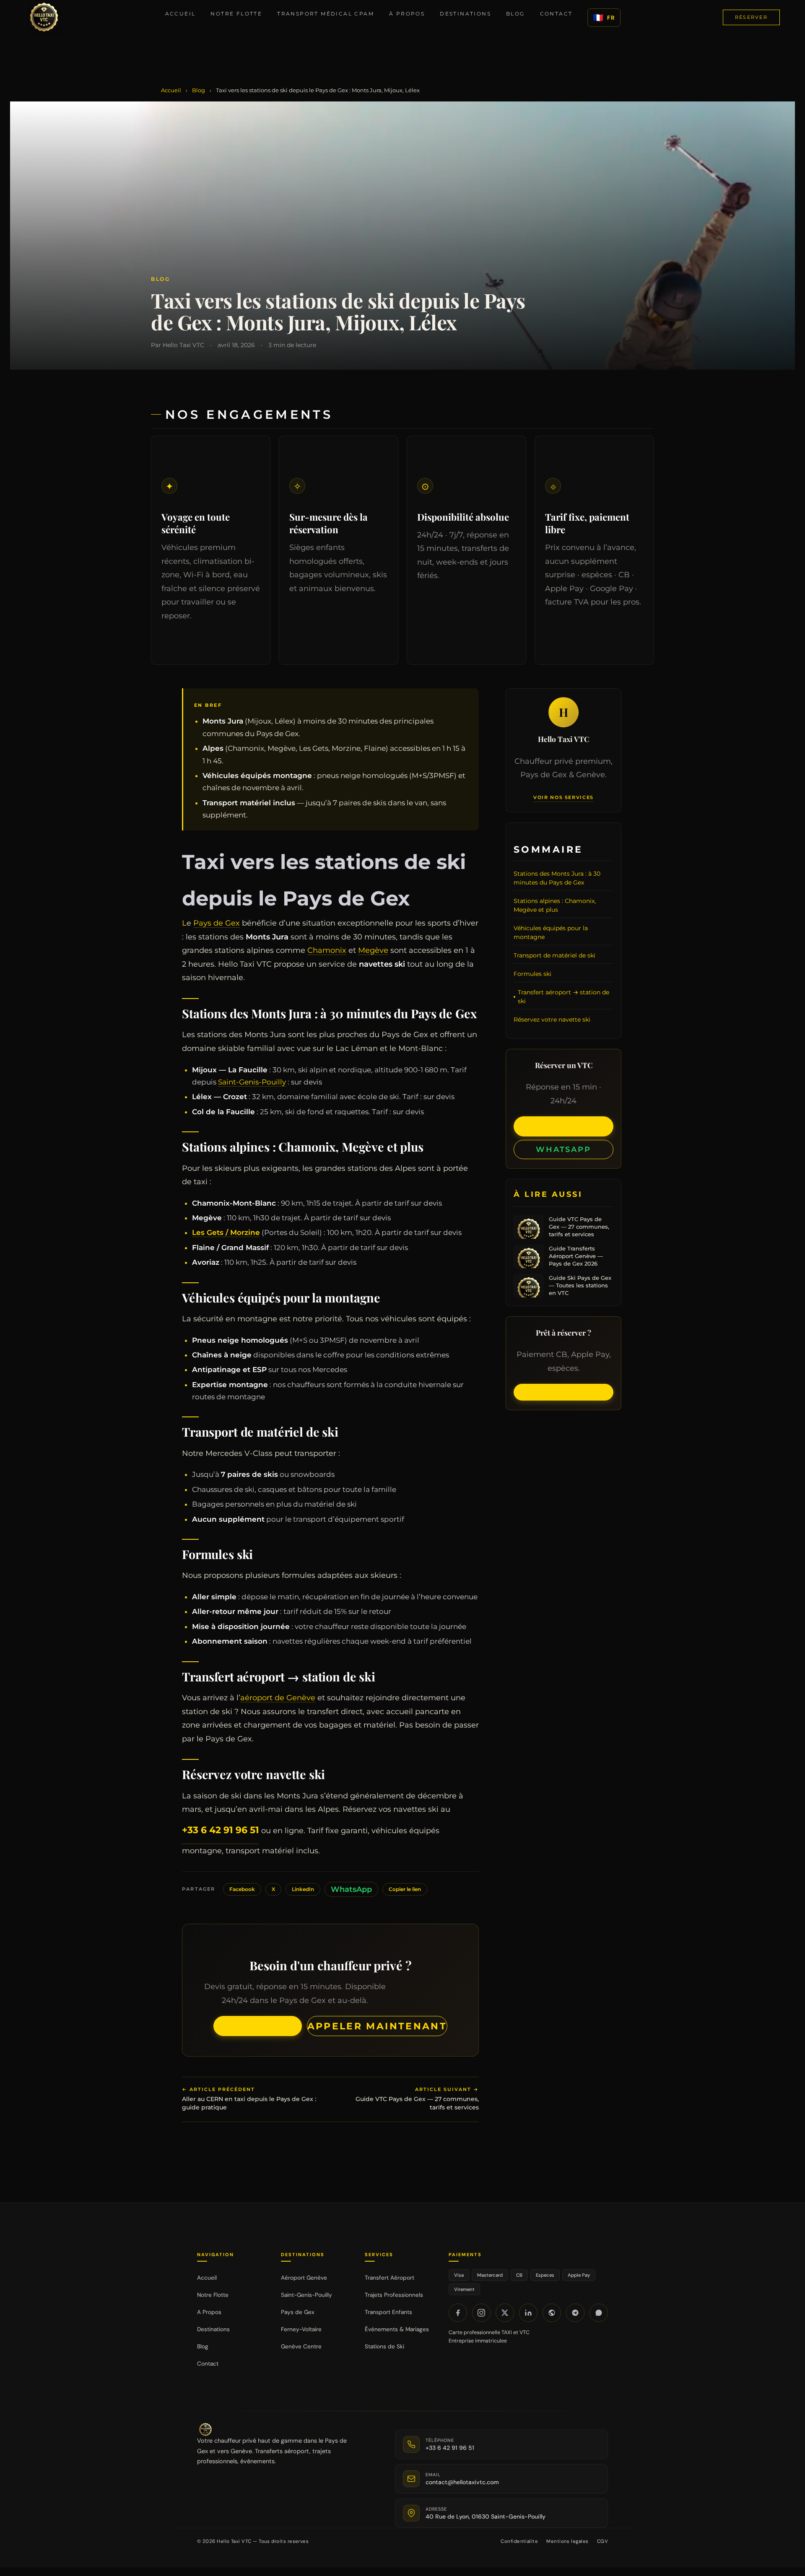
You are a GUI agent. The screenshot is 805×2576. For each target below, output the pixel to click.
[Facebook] (458, 2313)
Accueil (180, 14)
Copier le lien (405, 1889)
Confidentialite (519, 2541)
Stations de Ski (384, 2346)
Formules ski (532, 974)
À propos (407, 14)
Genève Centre (301, 2346)
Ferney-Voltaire (301, 2329)
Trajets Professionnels (394, 2295)
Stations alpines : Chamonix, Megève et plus (555, 905)
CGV (602, 2541)
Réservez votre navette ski (552, 1020)
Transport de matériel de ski (554, 955)
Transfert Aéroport (390, 2278)
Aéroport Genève (304, 2278)
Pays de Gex (217, 923)
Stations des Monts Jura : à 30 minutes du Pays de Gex (557, 878)
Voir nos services (563, 798)
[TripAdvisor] (575, 2313)
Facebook (242, 1889)
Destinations (465, 14)
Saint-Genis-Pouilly (252, 1082)
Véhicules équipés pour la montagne (551, 933)
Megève (373, 950)
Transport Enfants (388, 2312)
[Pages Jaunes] (552, 2313)
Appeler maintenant (377, 2026)
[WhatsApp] (599, 2313)
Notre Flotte (236, 14)
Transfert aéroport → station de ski (563, 997)
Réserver (751, 17)
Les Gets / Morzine (226, 1232)
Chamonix (327, 950)
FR (604, 18)
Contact (556, 14)
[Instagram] (481, 2313)
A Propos (209, 2312)
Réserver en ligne (258, 2026)
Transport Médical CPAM (326, 14)
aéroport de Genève (278, 1698)
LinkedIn (303, 1889)
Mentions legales (567, 2541)
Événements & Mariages (397, 2329)
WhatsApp (351, 1889)
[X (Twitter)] (505, 2313)
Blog (515, 14)
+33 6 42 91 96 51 (221, 1830)
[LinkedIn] (528, 2313)
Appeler (563, 1126)
